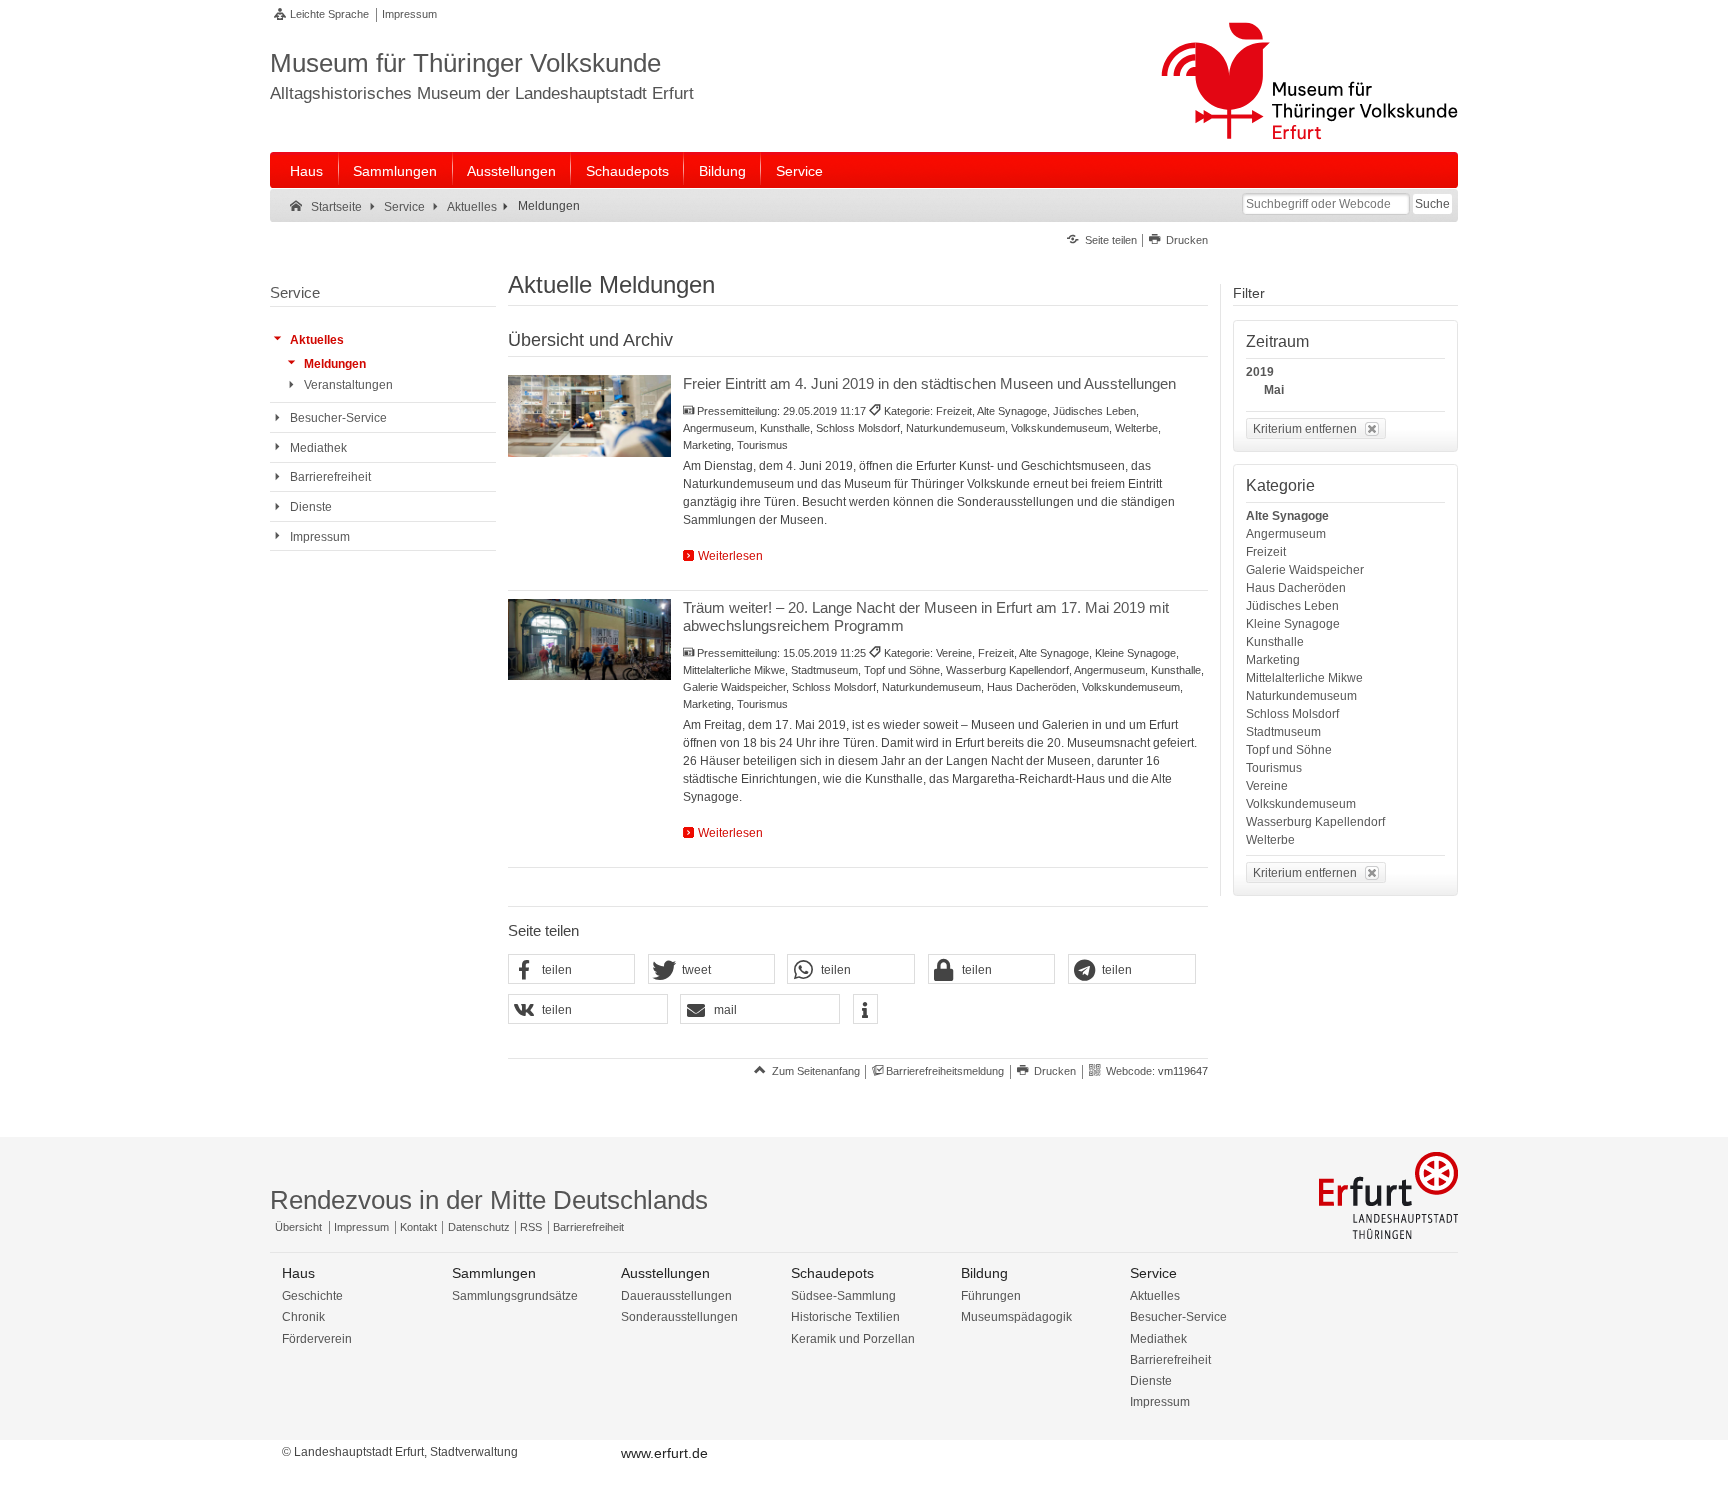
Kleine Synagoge (1293, 624)
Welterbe (1270, 840)
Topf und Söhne (1289, 750)
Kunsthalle (1275, 642)
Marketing (1273, 660)
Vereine (1267, 786)
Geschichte (312, 1296)
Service (799, 171)
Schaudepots (627, 171)
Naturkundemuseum (1301, 696)
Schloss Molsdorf (1292, 714)
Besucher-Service (1178, 1317)
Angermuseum (1286, 534)
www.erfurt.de (664, 1453)
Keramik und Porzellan (853, 1339)
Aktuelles (1155, 1296)
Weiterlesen (730, 556)
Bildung (722, 171)
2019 (1260, 372)
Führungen (991, 1296)
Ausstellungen (511, 171)
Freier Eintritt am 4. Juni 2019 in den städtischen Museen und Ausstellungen (929, 383)
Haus (306, 171)
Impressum (409, 14)
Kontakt (418, 1227)
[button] (572, 970)
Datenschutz (479, 1227)
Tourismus (1274, 768)
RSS (531, 1227)
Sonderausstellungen (679, 1317)
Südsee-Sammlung (843, 1296)
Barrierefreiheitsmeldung (945, 1071)
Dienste (1151, 1381)
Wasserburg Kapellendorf (1315, 822)
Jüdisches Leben (1292, 606)
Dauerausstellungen (676, 1296)
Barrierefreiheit (588, 1227)
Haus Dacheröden (1296, 588)
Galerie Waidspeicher (1305, 570)
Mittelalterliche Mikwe (1304, 678)
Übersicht (298, 1227)
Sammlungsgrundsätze (515, 1296)
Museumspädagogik (1016, 1317)
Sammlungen (395, 171)
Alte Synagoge (1287, 516)
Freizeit (1266, 552)
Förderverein (317, 1339)
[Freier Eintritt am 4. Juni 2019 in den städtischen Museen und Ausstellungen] (589, 416)
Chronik (303, 1317)
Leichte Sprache (329, 14)
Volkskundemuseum (1301, 804)
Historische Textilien (845, 1317)
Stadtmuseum (1283, 732)
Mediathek (1158, 1339)
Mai (1274, 390)
